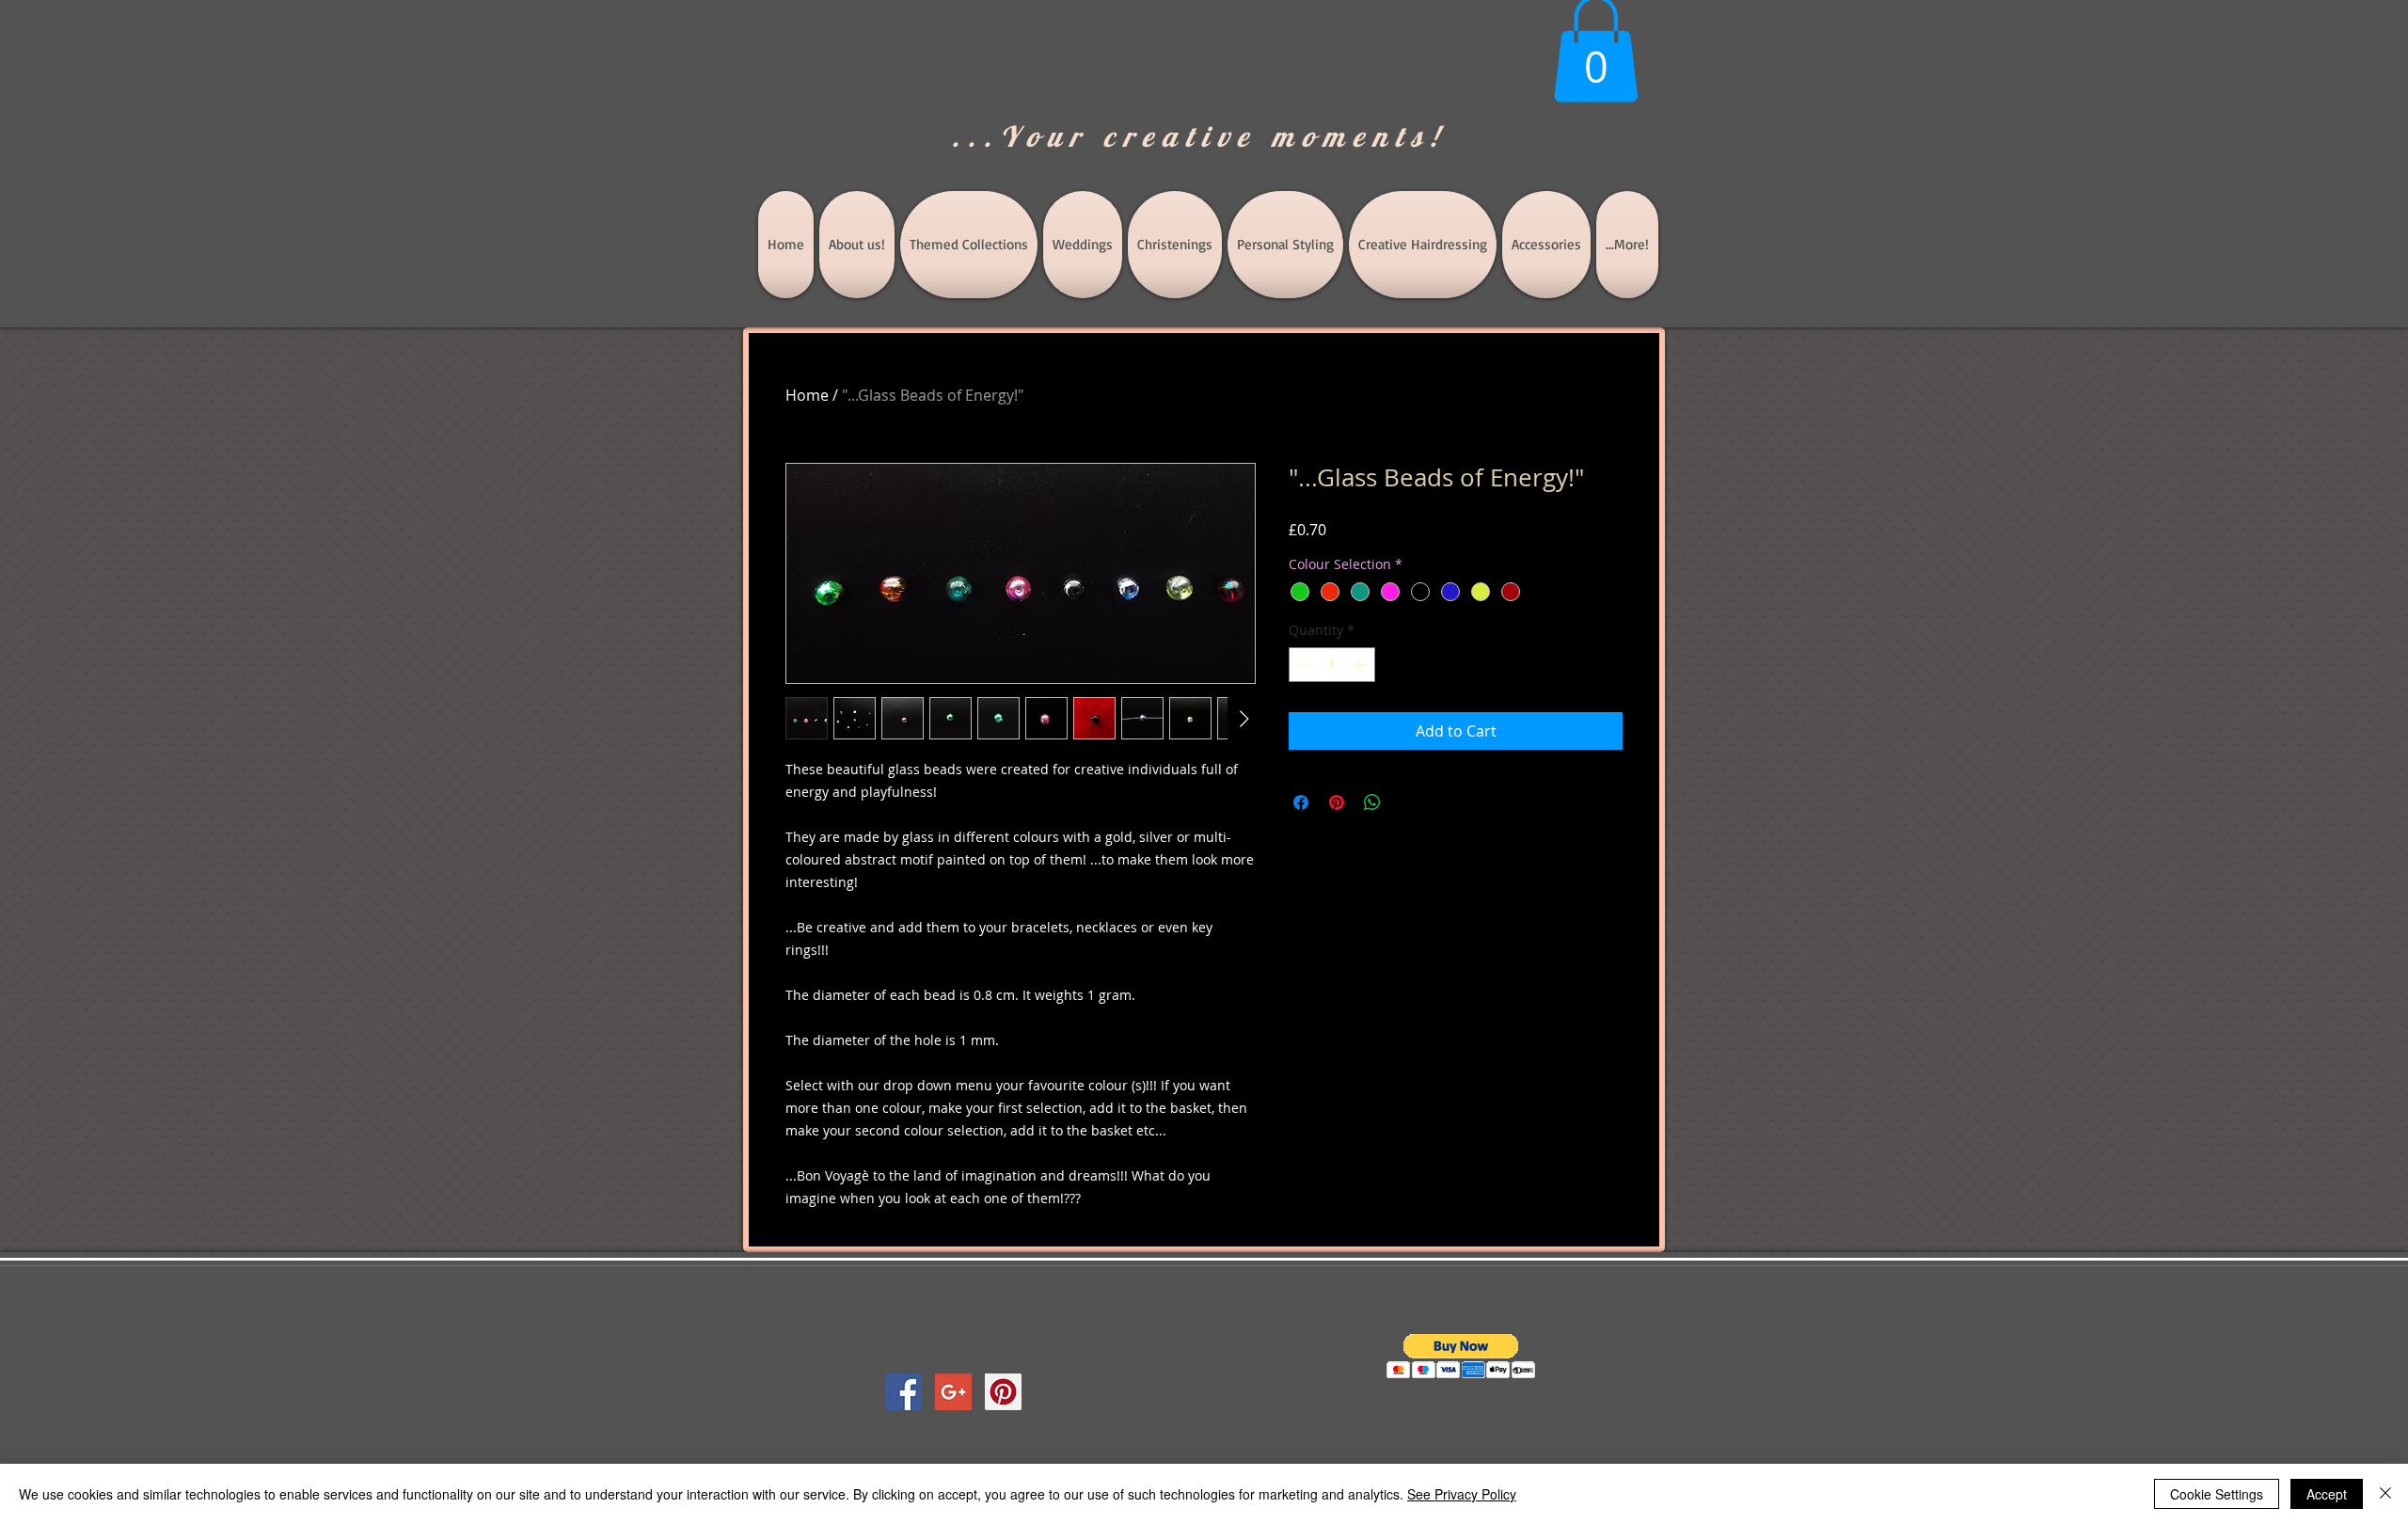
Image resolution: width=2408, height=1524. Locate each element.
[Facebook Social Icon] (903, 1392)
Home (807, 395)
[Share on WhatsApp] (1372, 802)
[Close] (2385, 1494)
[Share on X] (1408, 802)
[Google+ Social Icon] (953, 1392)
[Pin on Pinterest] (1337, 802)
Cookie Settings (2217, 1494)
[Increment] (1361, 665)
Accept (2327, 1494)
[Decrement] (1303, 665)
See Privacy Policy (1462, 1494)
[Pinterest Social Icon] (1003, 1392)
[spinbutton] (1332, 665)
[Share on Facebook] (1301, 802)
